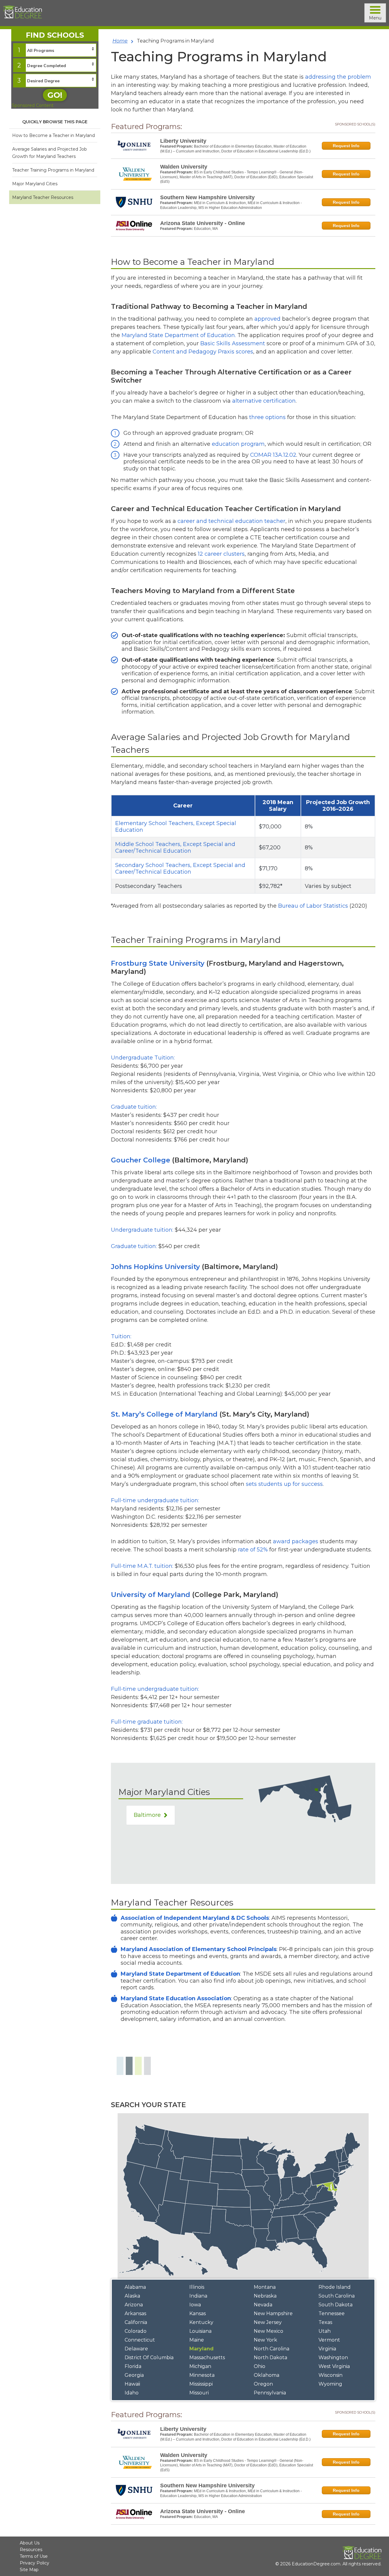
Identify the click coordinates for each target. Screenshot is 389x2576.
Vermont (329, 2340)
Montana (265, 2287)
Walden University (184, 167)
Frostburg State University (158, 963)
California (136, 2322)
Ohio (260, 2366)
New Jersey (268, 2322)
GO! (55, 95)
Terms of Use (34, 2556)
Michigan (200, 2366)
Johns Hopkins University (155, 1267)
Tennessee (332, 2313)
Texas (325, 2322)
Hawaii (132, 2384)
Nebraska (265, 2296)
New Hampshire (273, 2313)
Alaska (132, 2296)
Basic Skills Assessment (233, 343)
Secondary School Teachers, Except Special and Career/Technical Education (180, 868)
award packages (296, 1541)
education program (238, 444)
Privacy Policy (34, 2563)
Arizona (134, 2305)
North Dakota (270, 2358)
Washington (333, 2358)
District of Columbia (149, 2358)
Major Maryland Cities (35, 184)
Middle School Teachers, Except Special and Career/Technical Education (175, 848)
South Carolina (337, 2296)
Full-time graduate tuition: (147, 1722)
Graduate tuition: (134, 1107)
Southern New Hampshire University (207, 197)
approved (267, 319)
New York (265, 2340)
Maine (197, 2340)
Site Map (29, 2570)
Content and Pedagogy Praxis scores (203, 352)
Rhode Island (335, 2287)
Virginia (327, 2349)
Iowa (195, 2305)
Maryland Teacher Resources (43, 197)
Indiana (198, 2296)
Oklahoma (267, 2375)
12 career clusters (221, 554)
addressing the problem (338, 77)
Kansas (198, 2313)
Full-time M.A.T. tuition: (142, 1566)
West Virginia (334, 2366)
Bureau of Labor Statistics (313, 906)
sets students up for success (284, 1484)
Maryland (201, 2349)
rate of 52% (253, 1550)
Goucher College (141, 1160)
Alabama (135, 2287)
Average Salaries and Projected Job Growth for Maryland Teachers (50, 153)
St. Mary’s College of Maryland (164, 1414)
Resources (31, 2550)
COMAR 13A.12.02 (273, 455)
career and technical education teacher (231, 521)
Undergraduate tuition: (143, 1230)
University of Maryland (151, 1595)
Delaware (136, 2349)
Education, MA (206, 229)
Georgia (134, 2375)
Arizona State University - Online (203, 223)
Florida (133, 2366)
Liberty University (183, 141)
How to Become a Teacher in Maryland (53, 135)
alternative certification (264, 401)
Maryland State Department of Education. (179, 335)
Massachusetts (207, 2358)
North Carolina (272, 2349)
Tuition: (121, 1336)
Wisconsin (330, 2375)
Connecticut (140, 2340)
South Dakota (336, 2305)
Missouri (199, 2393)
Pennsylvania (270, 2393)
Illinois (197, 2287)
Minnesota (202, 2375)
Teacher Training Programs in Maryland (53, 170)
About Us (30, 2543)
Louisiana (200, 2331)
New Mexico (269, 2331)
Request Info (346, 146)
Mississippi (201, 2384)
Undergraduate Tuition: (143, 1058)
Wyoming (330, 2384)
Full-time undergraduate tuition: (155, 1500)
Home (120, 41)
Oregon (263, 2384)
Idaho (132, 2393)
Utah (325, 2331)
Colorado (136, 2331)
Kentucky (201, 2322)
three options (267, 417)
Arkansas (135, 2313)
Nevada (263, 2305)
